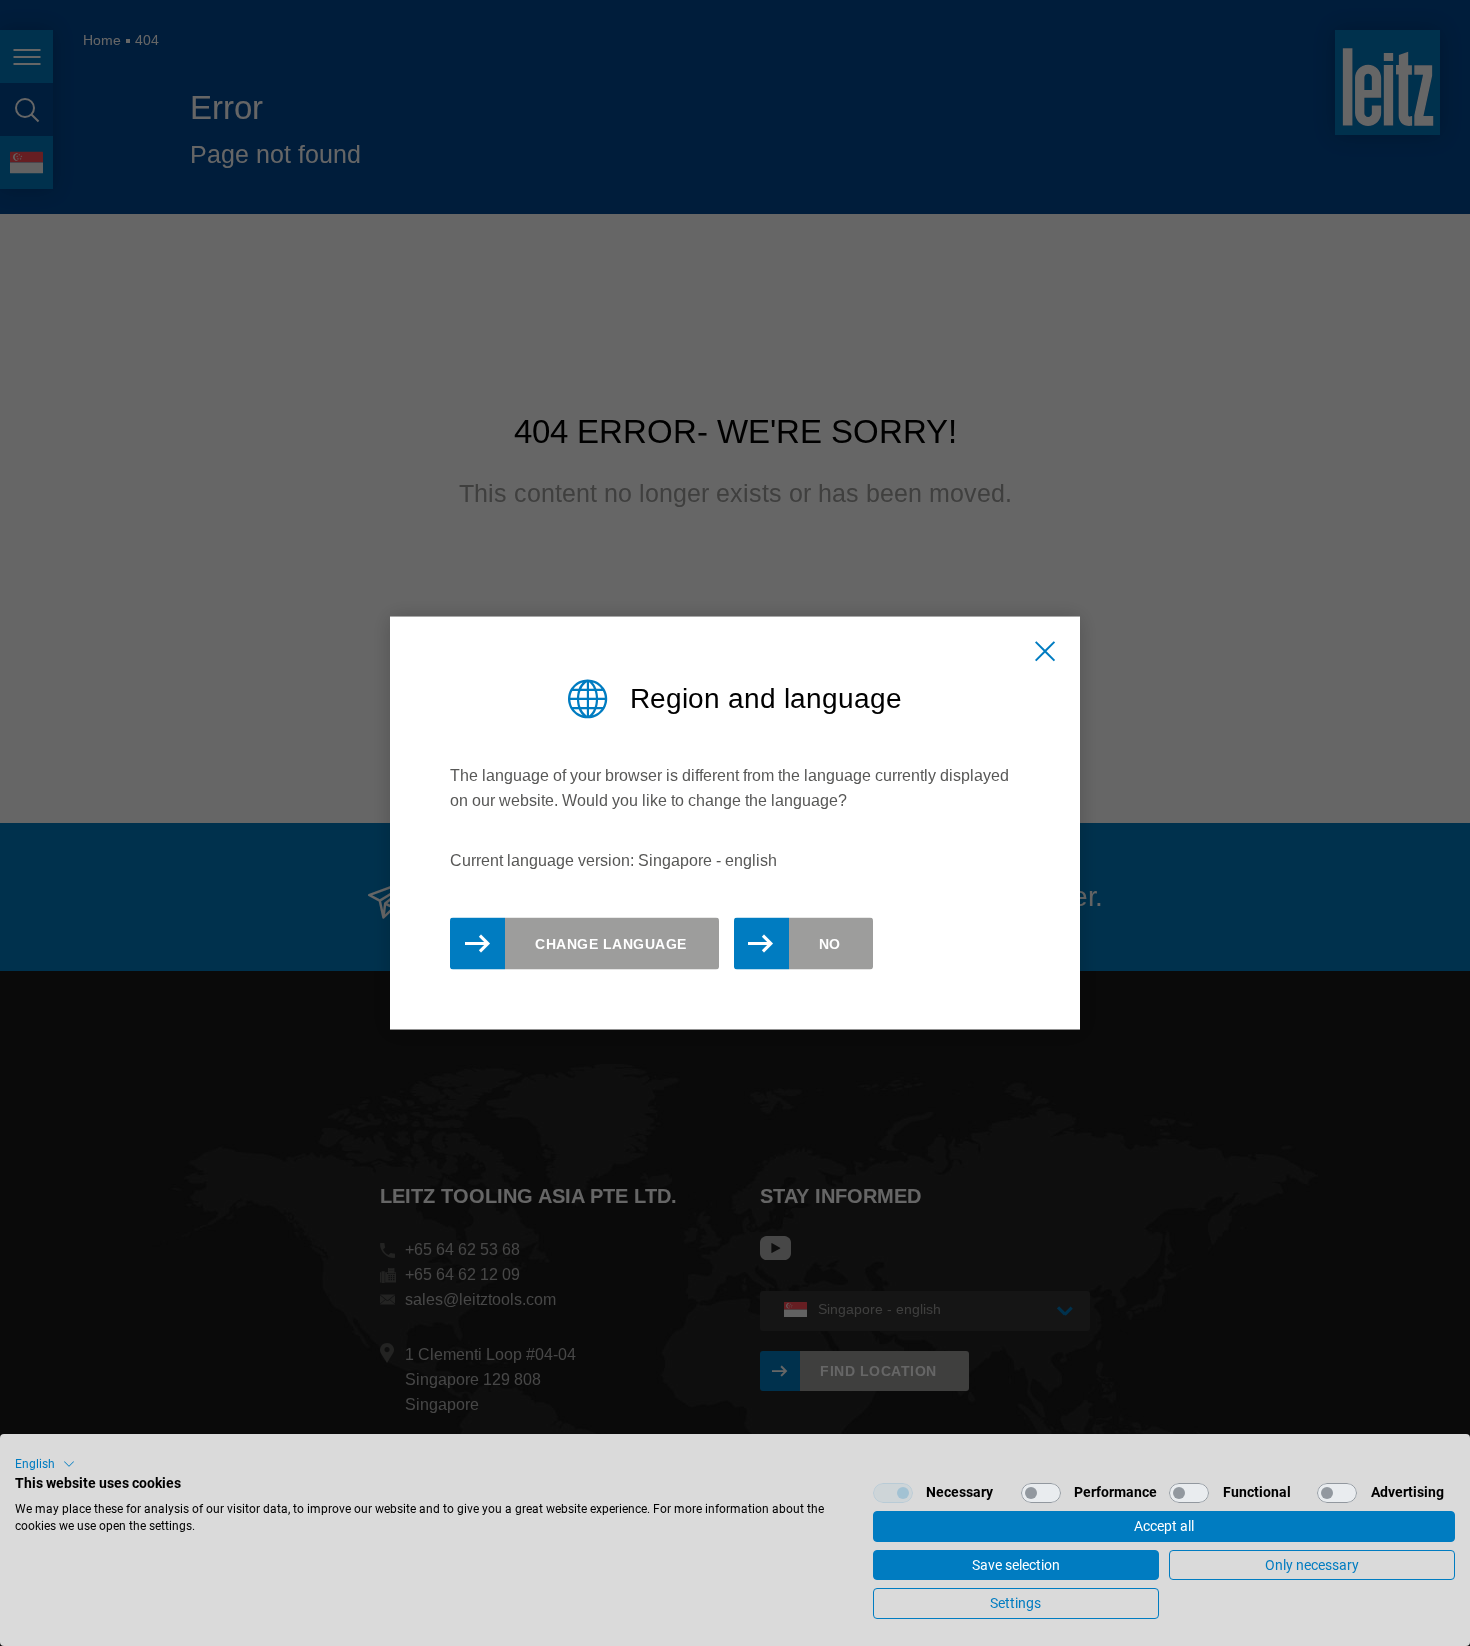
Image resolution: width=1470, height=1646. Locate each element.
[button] (45, 1464)
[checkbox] (893, 1493)
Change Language (611, 943)
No (830, 943)
